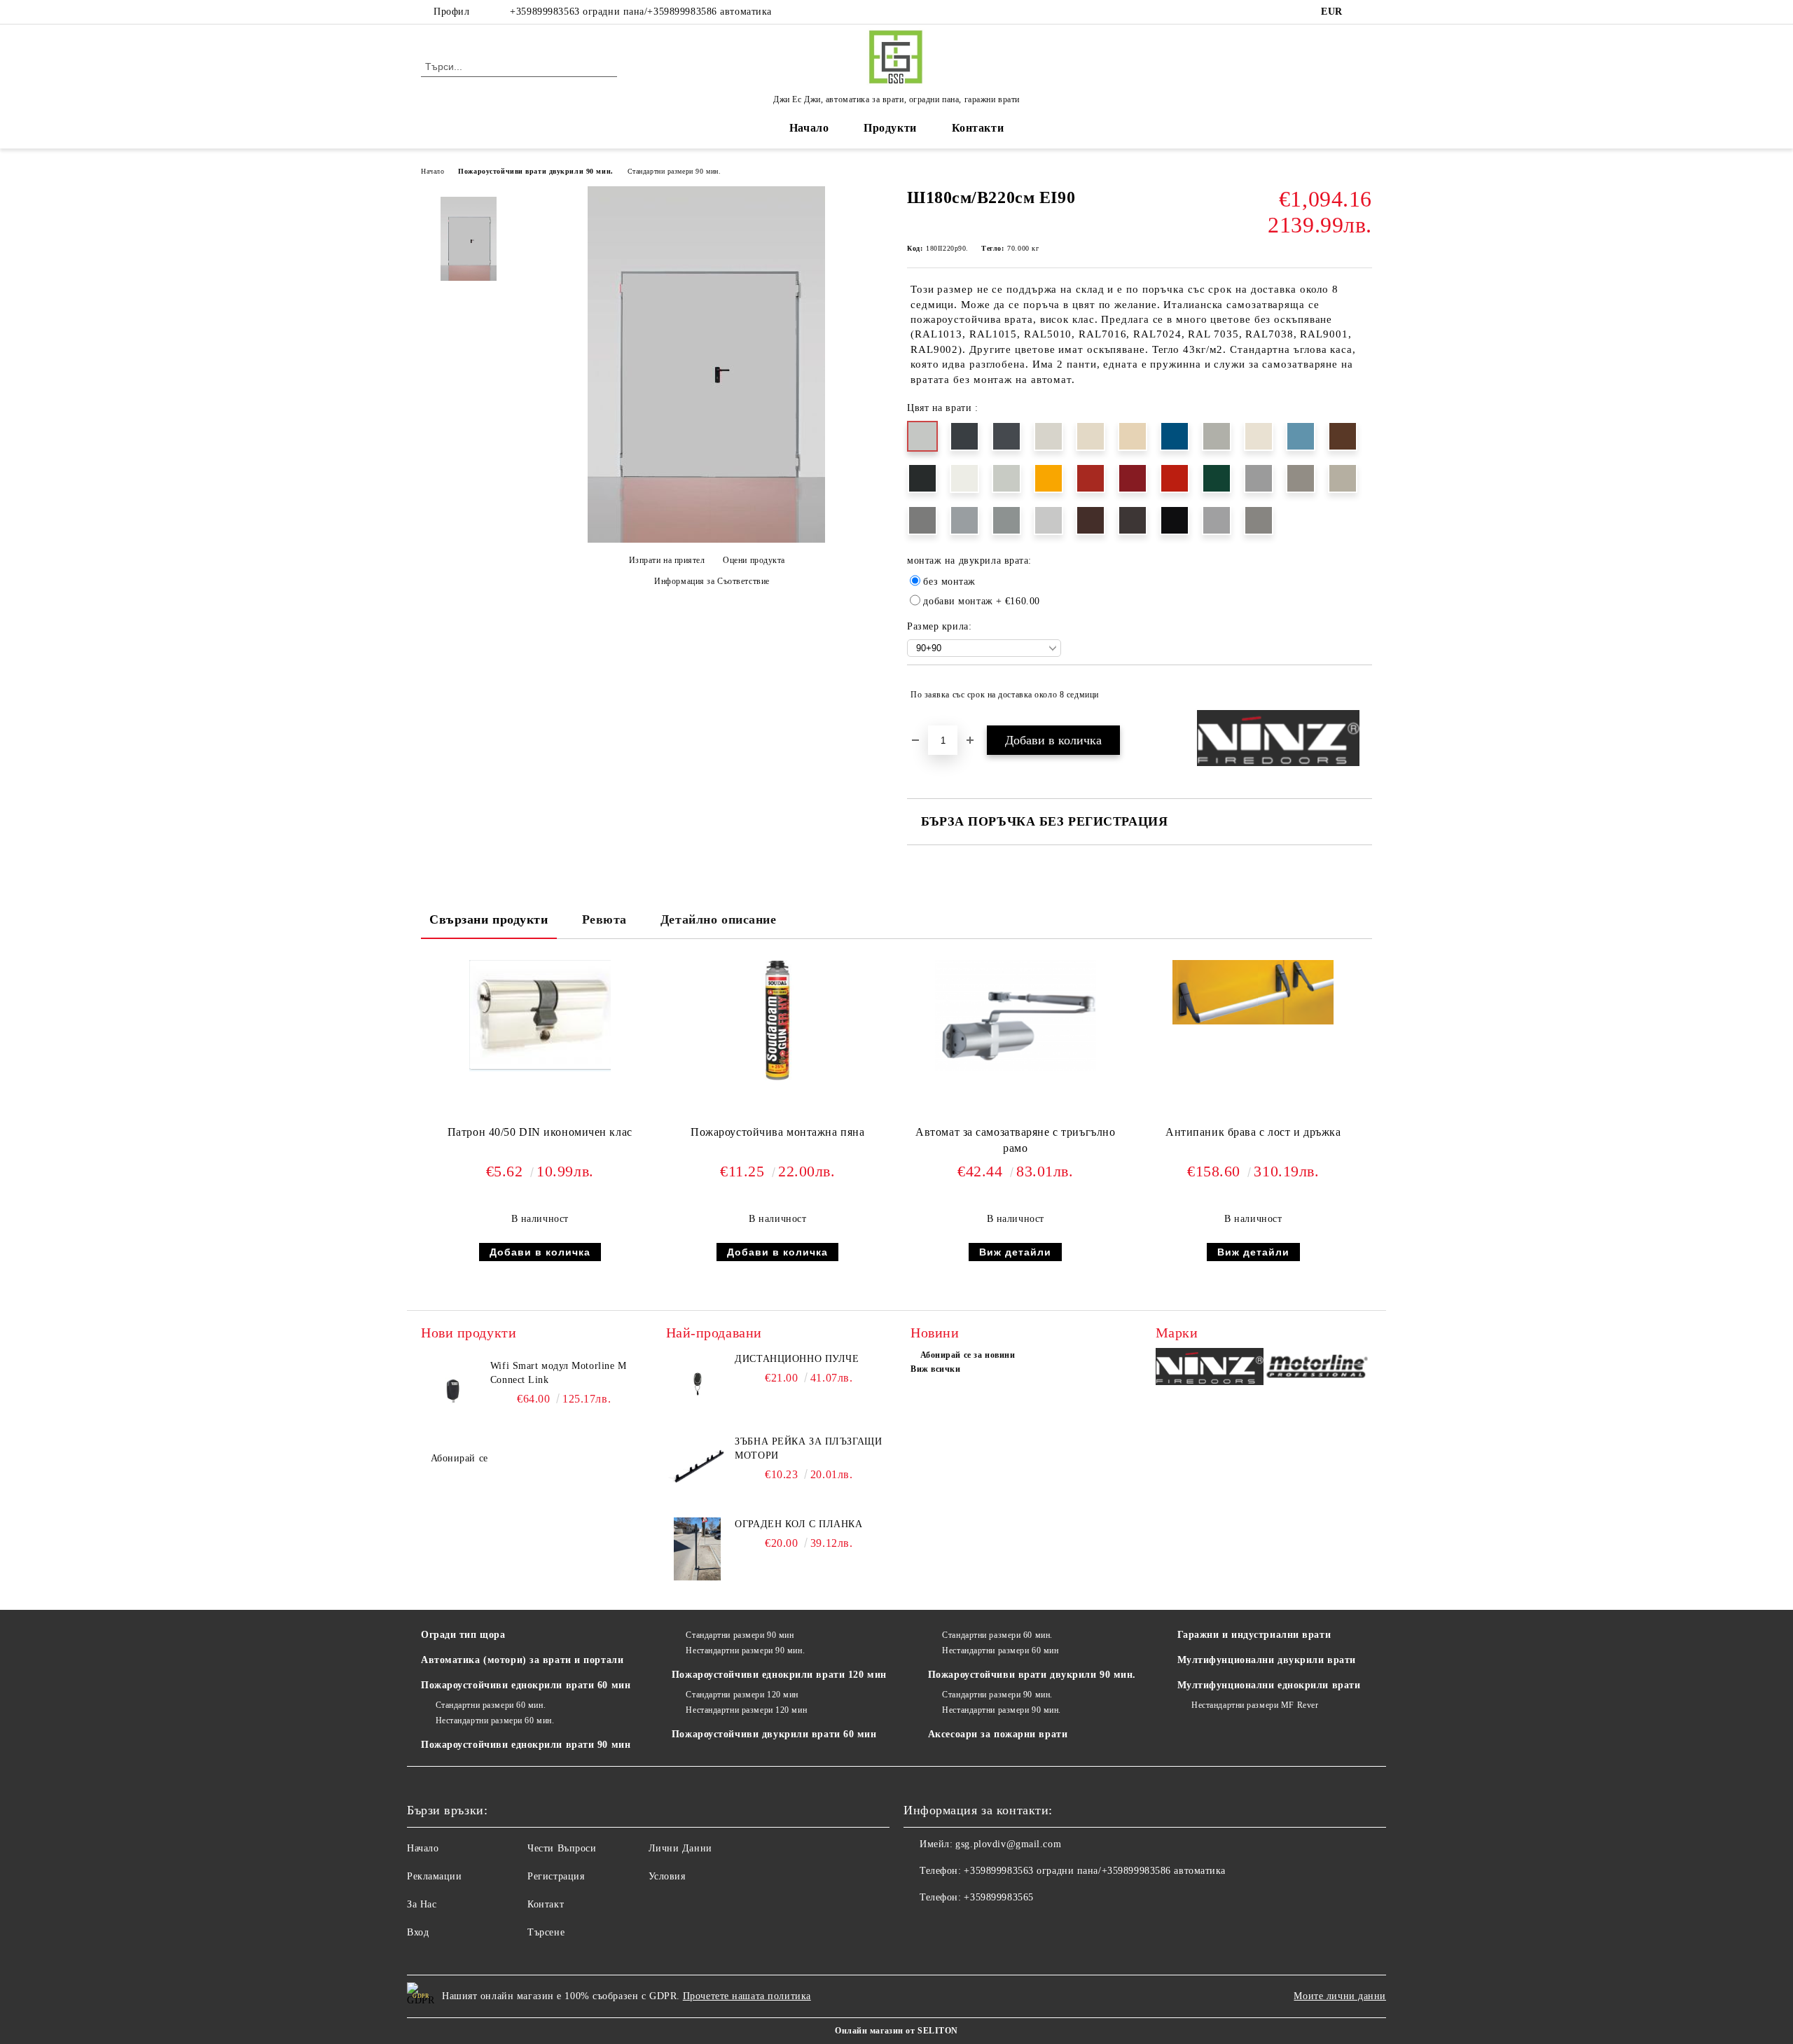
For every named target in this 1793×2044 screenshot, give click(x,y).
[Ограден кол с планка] (698, 1549)
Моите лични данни (1340, 1996)
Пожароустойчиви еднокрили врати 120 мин (779, 1675)
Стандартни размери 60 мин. (491, 1705)
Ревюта (604, 919)
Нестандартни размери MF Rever (1255, 1705)
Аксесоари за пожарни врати (998, 1734)
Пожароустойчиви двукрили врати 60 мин (774, 1734)
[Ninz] (1210, 1369)
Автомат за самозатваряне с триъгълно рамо (1015, 1140)
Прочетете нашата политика (747, 1996)
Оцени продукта (754, 560)
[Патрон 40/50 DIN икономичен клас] (540, 1016)
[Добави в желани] (1362, 695)
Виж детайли (1015, 1252)
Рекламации (435, 1876)
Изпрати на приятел (667, 560)
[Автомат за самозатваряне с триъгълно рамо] (1016, 1015)
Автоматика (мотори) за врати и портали (522, 1660)
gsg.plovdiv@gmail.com (1008, 1844)
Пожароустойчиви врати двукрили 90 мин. (535, 171)
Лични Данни (680, 1848)
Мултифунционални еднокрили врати (1269, 1685)
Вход (418, 1932)
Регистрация (556, 1876)
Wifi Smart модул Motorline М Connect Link (559, 1373)
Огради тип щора (463, 1635)
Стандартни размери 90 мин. (674, 171)
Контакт (546, 1904)
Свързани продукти (489, 919)
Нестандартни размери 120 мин (746, 1710)
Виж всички (936, 1369)
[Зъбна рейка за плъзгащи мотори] (698, 1466)
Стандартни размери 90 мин (740, 1635)
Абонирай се (459, 1458)
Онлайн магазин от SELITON (896, 2031)
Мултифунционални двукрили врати (1267, 1660)
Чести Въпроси (562, 1848)
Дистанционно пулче (797, 1359)
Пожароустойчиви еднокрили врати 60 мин (526, 1685)
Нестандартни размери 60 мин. (495, 1720)
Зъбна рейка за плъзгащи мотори (808, 1448)
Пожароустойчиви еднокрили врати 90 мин (526, 1745)
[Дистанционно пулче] (698, 1384)
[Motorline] (1318, 1369)
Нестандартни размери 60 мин (1000, 1650)
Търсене (546, 1932)
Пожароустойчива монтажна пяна (777, 1132)
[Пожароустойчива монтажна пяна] (777, 1021)
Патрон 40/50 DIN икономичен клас (540, 1132)
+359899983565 (998, 1897)
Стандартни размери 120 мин (742, 1695)
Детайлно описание (719, 919)
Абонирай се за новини (968, 1355)
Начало (809, 128)
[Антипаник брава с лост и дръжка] (1253, 992)
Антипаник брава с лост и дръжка (1253, 1132)
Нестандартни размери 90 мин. (745, 1650)
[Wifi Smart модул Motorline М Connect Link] (452, 1391)
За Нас (422, 1904)
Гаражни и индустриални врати (1254, 1635)
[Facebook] (1364, 12)
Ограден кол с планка (798, 1524)
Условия (667, 1876)
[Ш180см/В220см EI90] (706, 540)
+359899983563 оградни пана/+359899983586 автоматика (641, 12)
